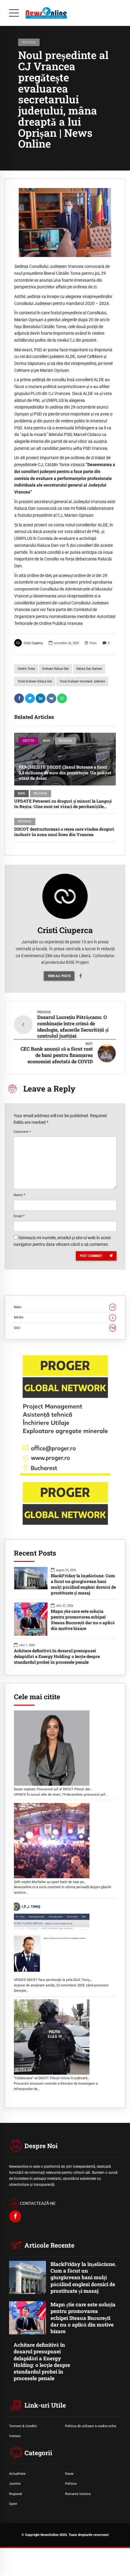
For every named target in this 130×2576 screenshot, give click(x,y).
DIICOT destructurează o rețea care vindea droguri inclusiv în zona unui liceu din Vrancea (64, 832)
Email (19, 1216)
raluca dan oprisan (89, 669)
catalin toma (26, 669)
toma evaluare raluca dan (35, 681)
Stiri (65, 1328)
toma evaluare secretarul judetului (82, 681)
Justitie (28, 741)
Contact (15, 2436)
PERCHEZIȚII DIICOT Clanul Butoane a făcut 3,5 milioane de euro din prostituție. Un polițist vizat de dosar (65, 772)
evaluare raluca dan (55, 669)
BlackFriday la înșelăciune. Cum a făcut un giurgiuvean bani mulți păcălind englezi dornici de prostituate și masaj (83, 1584)
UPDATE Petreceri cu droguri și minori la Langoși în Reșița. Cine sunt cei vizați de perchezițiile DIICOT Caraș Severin (63, 806)
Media (64, 1317)
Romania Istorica (78, 2494)
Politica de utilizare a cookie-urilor (91, 2426)
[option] (65, 223)
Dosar (69, 2474)
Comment (22, 1132)
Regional (29, 42)
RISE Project (77, 962)
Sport (13, 2504)
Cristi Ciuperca (33, 643)
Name (19, 1195)
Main (47, 741)
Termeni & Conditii (23, 2426)
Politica (71, 2484)
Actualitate (17, 2474)
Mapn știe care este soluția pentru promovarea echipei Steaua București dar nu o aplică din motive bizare (83, 1620)
